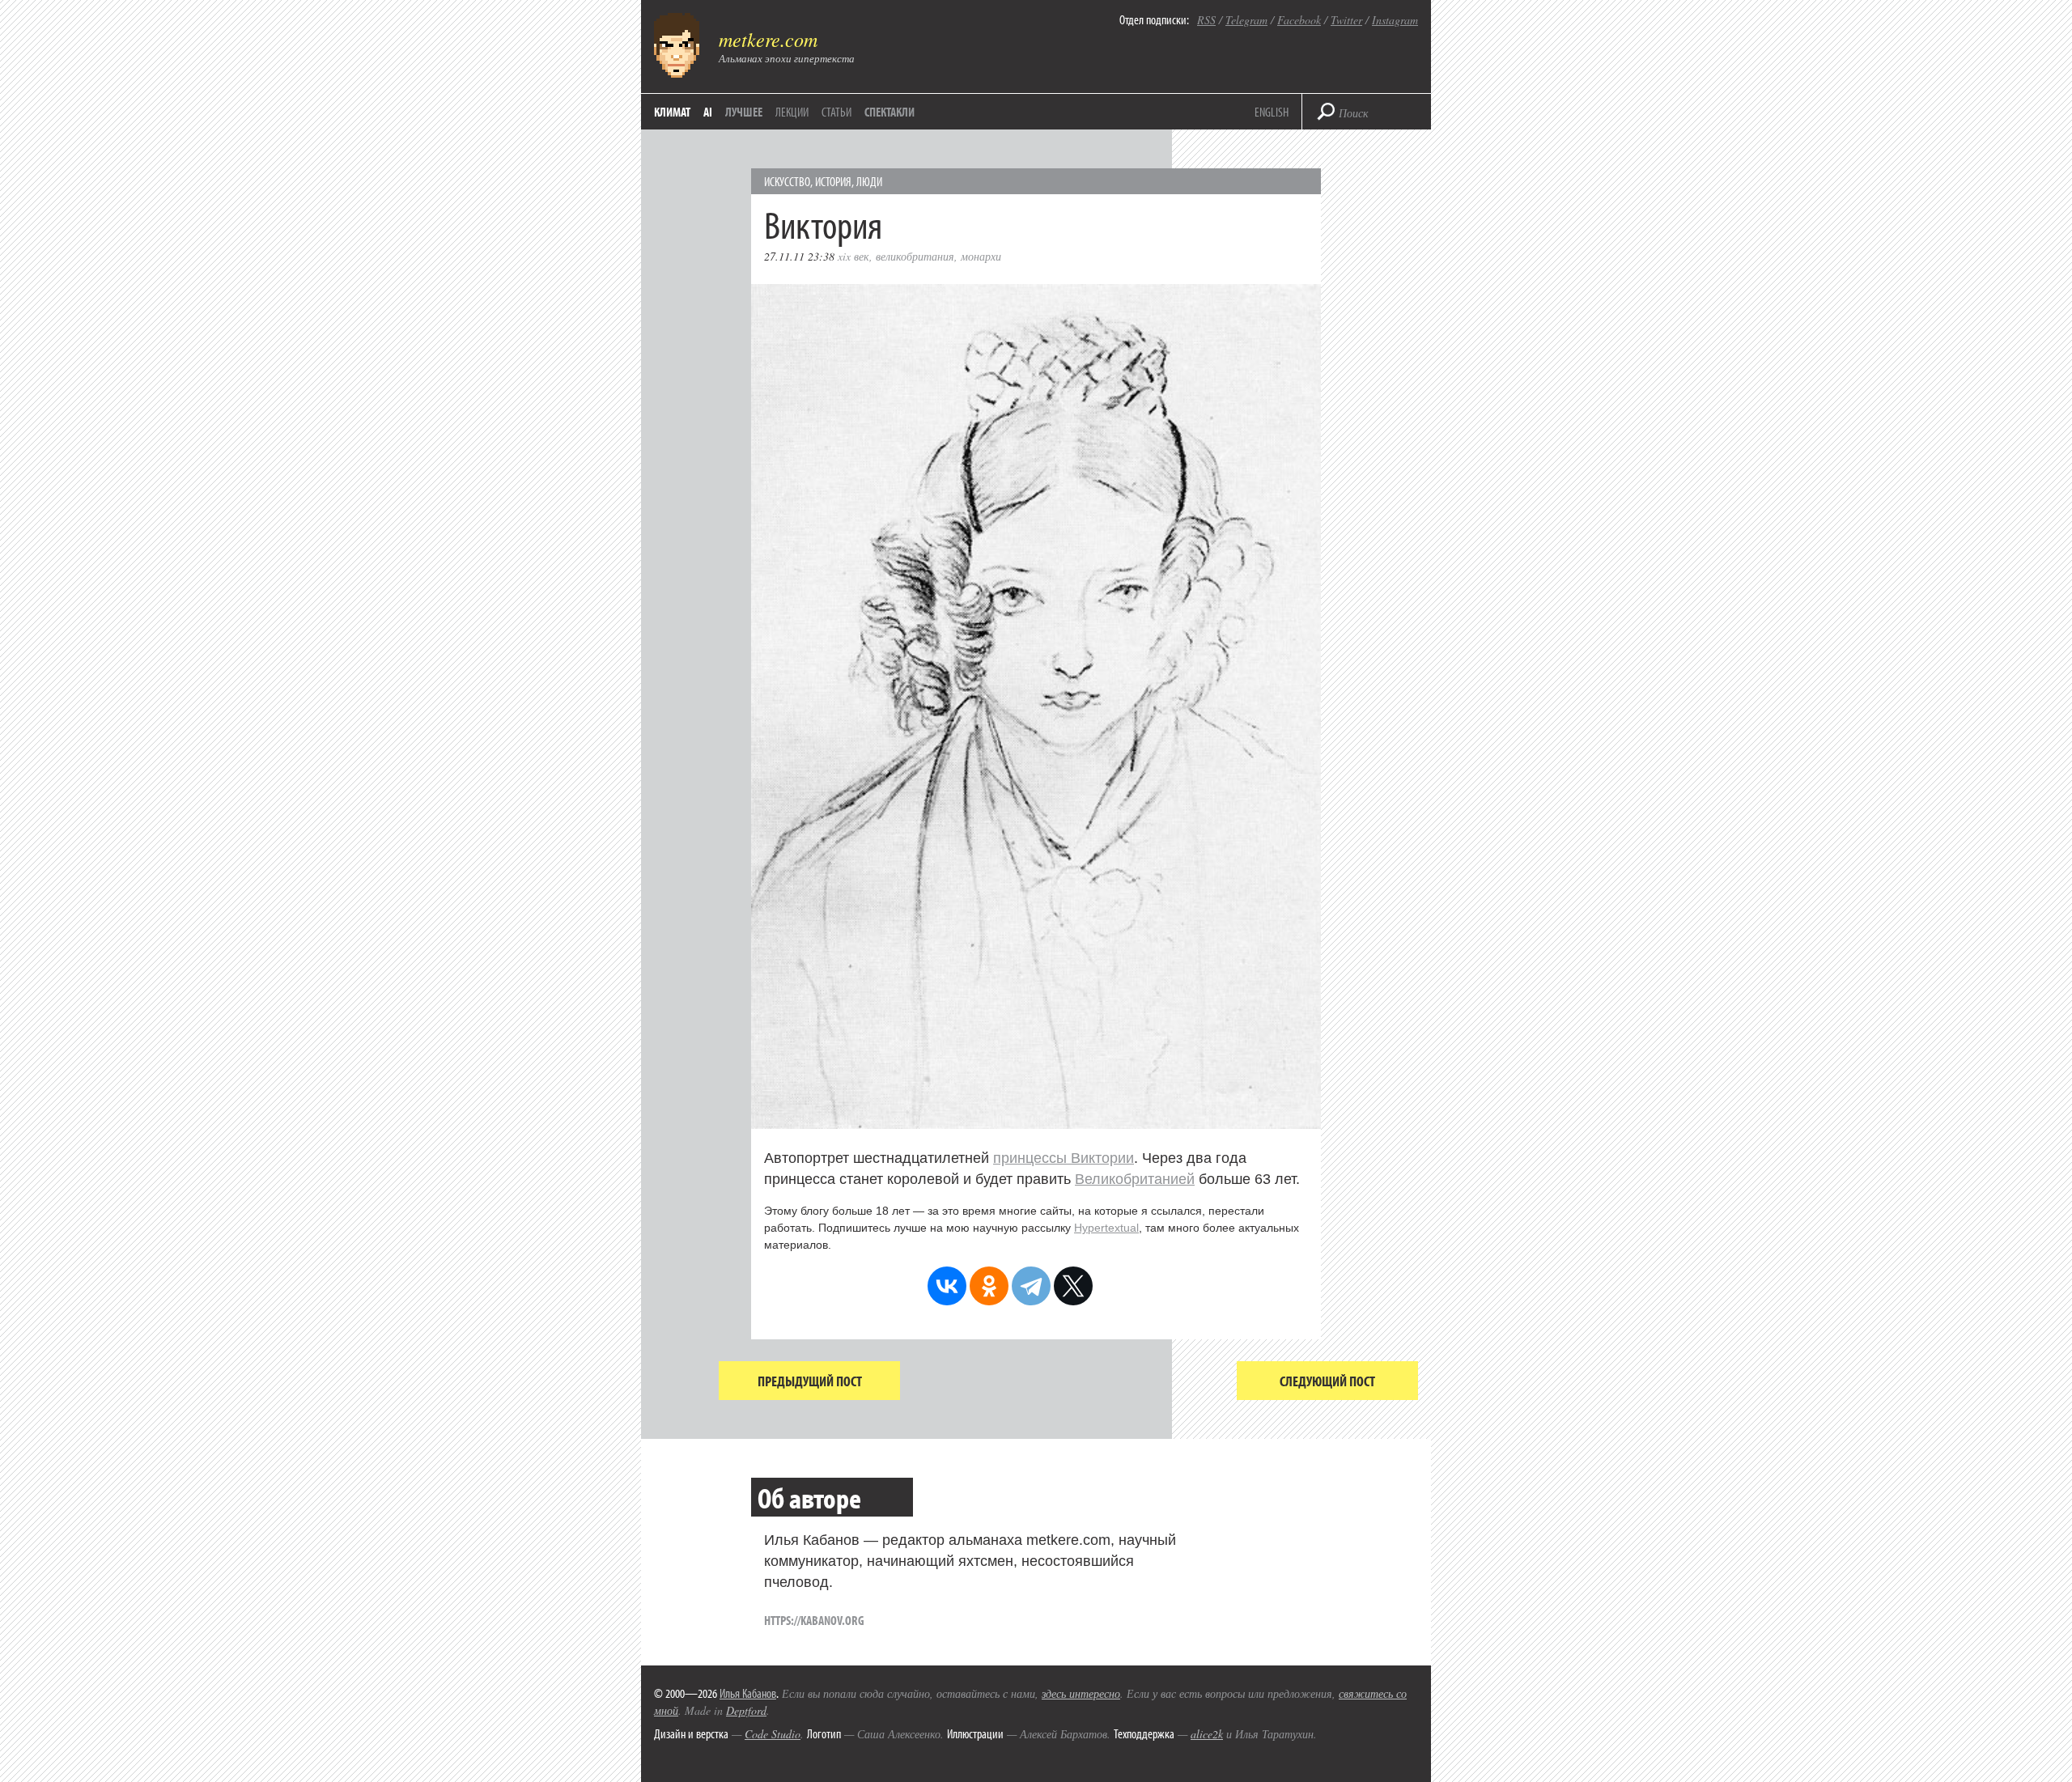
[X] (1073, 1286)
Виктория (823, 224)
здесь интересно (1081, 1693)
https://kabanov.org (814, 1620)
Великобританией (1135, 1179)
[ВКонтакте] (947, 1286)
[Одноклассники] (989, 1286)
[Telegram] (1031, 1286)
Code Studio (773, 1734)
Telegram (1246, 20)
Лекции (792, 112)
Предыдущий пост (810, 1381)
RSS (1206, 20)
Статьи (836, 112)
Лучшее (744, 112)
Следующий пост (1327, 1381)
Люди (869, 181)
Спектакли (890, 112)
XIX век (853, 256)
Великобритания (915, 256)
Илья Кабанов (748, 1693)
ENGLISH (1272, 112)
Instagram (1395, 20)
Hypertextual (1106, 1228)
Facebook (1299, 20)
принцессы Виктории (1064, 1158)
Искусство (787, 181)
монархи (981, 256)
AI (708, 112)
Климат (672, 112)
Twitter (1346, 20)
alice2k (1207, 1734)
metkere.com (768, 39)
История (833, 181)
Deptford (746, 1710)
